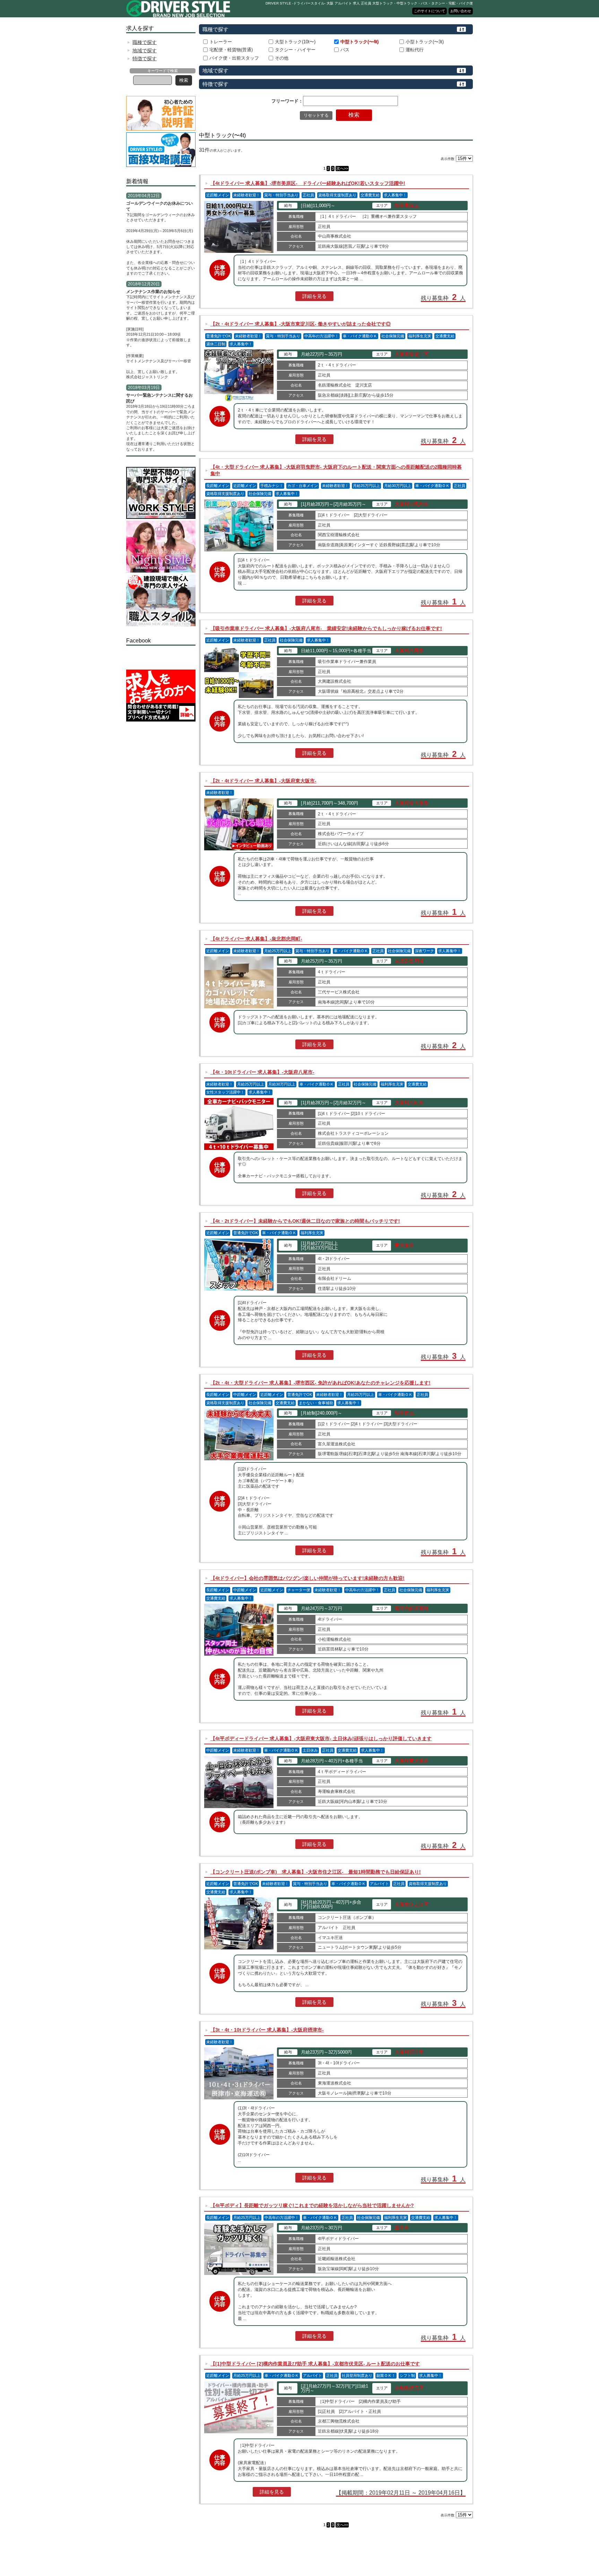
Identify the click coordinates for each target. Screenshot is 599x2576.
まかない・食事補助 (316, 1403)
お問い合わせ (461, 11)
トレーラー (221, 42)
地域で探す (145, 51)
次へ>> (342, 168)
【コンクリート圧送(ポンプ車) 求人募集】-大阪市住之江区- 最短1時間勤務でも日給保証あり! (316, 1872)
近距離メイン (218, 195)
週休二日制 (216, 344)
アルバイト (379, 1884)
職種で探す (145, 42)
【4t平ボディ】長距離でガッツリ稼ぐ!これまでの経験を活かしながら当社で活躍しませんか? (312, 2205)
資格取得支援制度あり (337, 195)
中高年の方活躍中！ (322, 336)
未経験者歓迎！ (247, 195)
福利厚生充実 (420, 336)
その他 (282, 58)
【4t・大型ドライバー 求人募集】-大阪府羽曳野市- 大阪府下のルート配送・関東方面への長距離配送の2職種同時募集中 (336, 470)
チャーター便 (299, 1590)
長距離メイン (218, 486)
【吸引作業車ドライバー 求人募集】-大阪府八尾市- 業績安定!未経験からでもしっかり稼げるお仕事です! (326, 628)
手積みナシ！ (272, 486)
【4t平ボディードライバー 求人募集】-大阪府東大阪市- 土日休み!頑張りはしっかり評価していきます (321, 1738)
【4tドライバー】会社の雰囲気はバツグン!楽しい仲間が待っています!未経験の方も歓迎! (307, 1578)
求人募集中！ (395, 195)
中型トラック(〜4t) (359, 42)
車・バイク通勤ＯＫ (360, 336)
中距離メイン (245, 1395)
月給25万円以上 (366, 486)
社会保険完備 (393, 336)
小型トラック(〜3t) (425, 42)
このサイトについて (429, 11)
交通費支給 (370, 195)
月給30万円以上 (398, 486)
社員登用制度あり (357, 2375)
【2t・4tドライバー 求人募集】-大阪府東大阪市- (263, 781)
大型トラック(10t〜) (295, 42)
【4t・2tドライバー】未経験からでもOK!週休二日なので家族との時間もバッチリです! (305, 1221)
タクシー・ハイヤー (295, 50)
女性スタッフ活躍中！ (225, 1092)
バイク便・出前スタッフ (234, 58)
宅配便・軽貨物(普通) (231, 50)
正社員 (308, 195)
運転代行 (415, 50)
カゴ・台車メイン (303, 486)
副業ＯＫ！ (386, 2375)
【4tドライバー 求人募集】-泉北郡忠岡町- (256, 939)
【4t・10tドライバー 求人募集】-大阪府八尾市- (262, 1072)
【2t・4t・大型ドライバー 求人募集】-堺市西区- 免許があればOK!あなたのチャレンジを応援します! (320, 1383)
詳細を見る (314, 296)
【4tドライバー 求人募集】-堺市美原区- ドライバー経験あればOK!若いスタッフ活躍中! (308, 183)
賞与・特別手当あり (281, 195)
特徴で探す (145, 59)
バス (345, 50)
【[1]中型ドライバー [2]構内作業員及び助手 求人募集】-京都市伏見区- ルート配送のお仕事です (315, 2364)
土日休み (310, 1750)
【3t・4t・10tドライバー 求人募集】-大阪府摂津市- (267, 2030)
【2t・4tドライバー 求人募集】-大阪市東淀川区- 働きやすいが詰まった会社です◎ (301, 324)
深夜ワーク (424, 951)
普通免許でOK (219, 336)
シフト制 (407, 2375)
